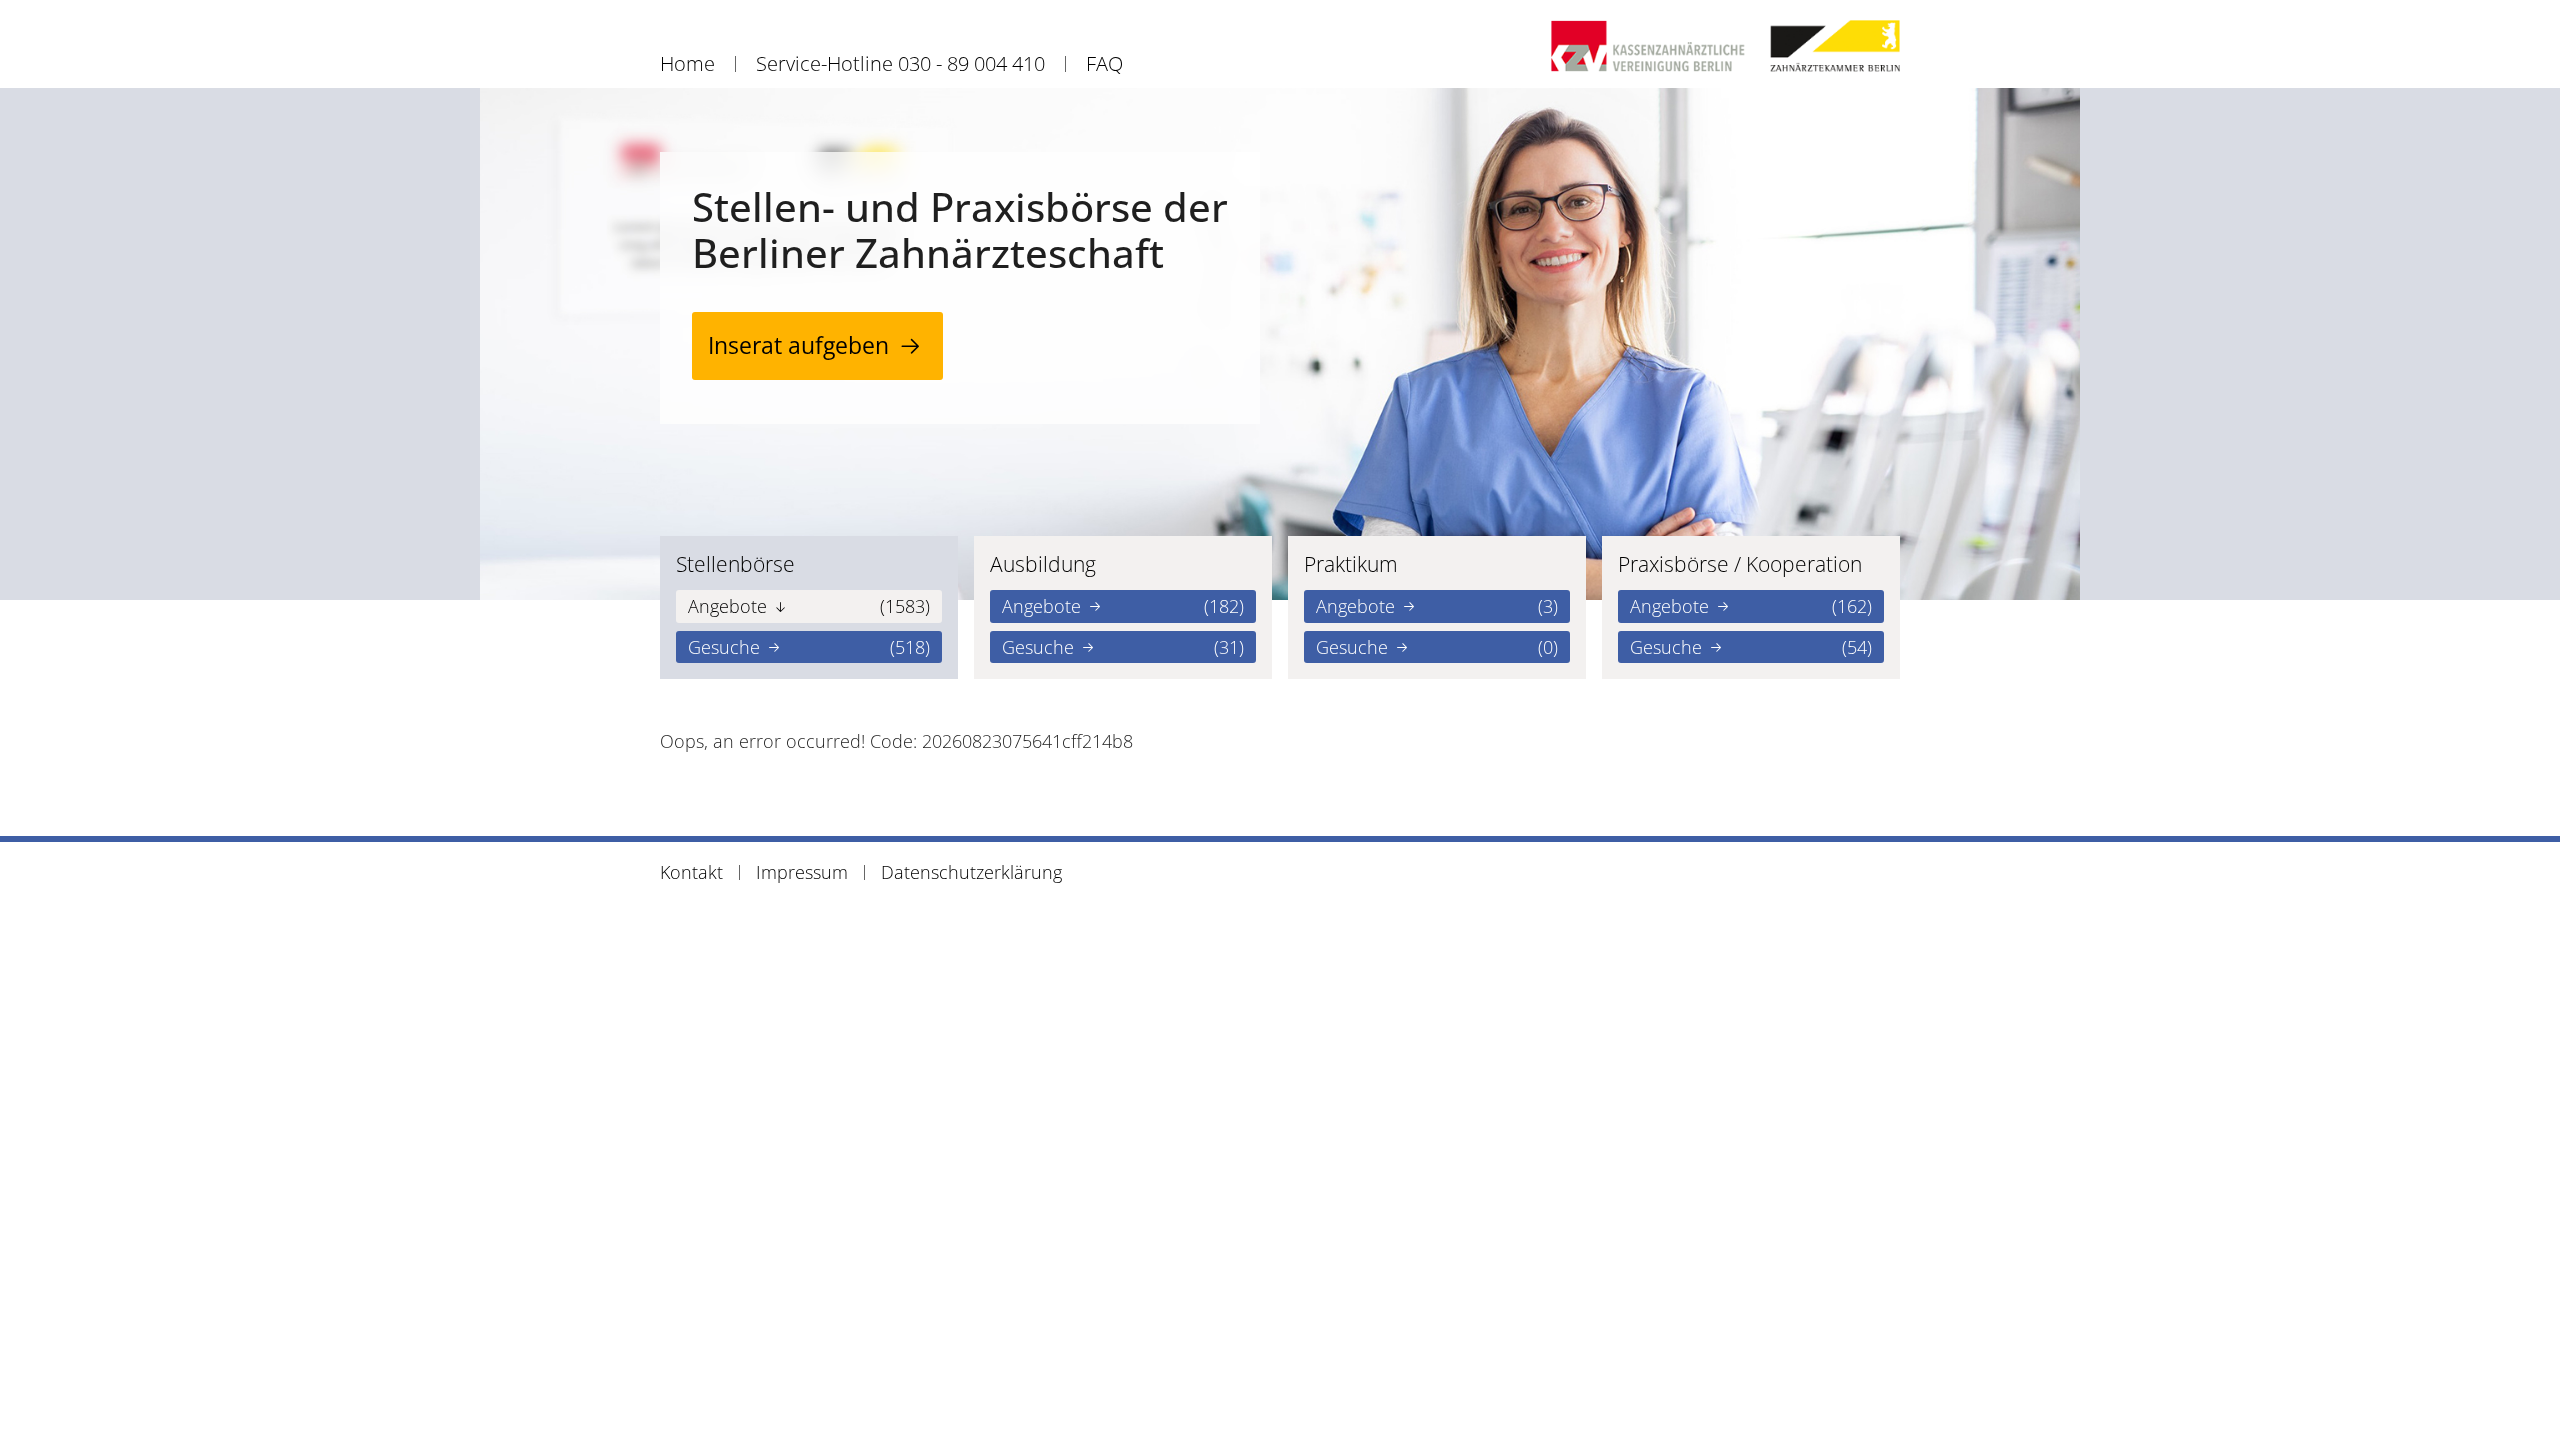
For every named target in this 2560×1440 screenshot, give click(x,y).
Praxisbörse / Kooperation (1740, 564)
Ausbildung (1043, 564)
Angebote (809, 606)
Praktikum (1351, 564)
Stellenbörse (735, 564)
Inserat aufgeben (798, 345)
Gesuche (809, 647)
